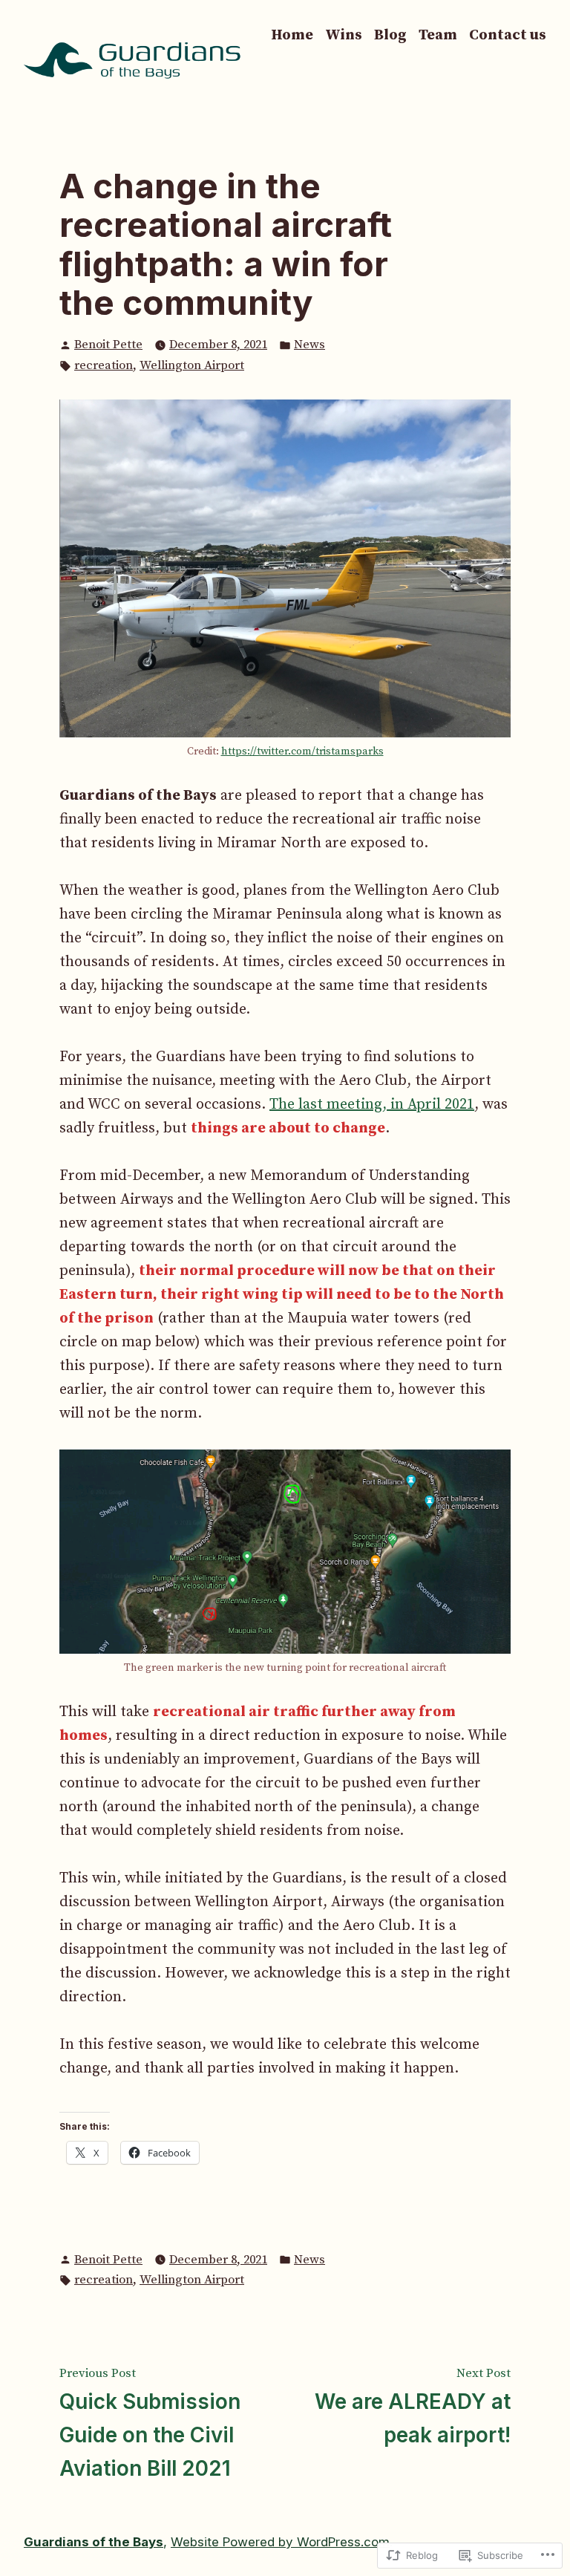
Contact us (508, 35)
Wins (344, 35)
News (309, 345)
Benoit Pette (108, 345)
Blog (390, 35)
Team (438, 35)
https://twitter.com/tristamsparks (302, 751)
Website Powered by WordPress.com (280, 2542)
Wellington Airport (192, 365)
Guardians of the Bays (94, 2542)
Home (292, 35)
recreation (104, 365)
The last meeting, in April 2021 (372, 1105)
